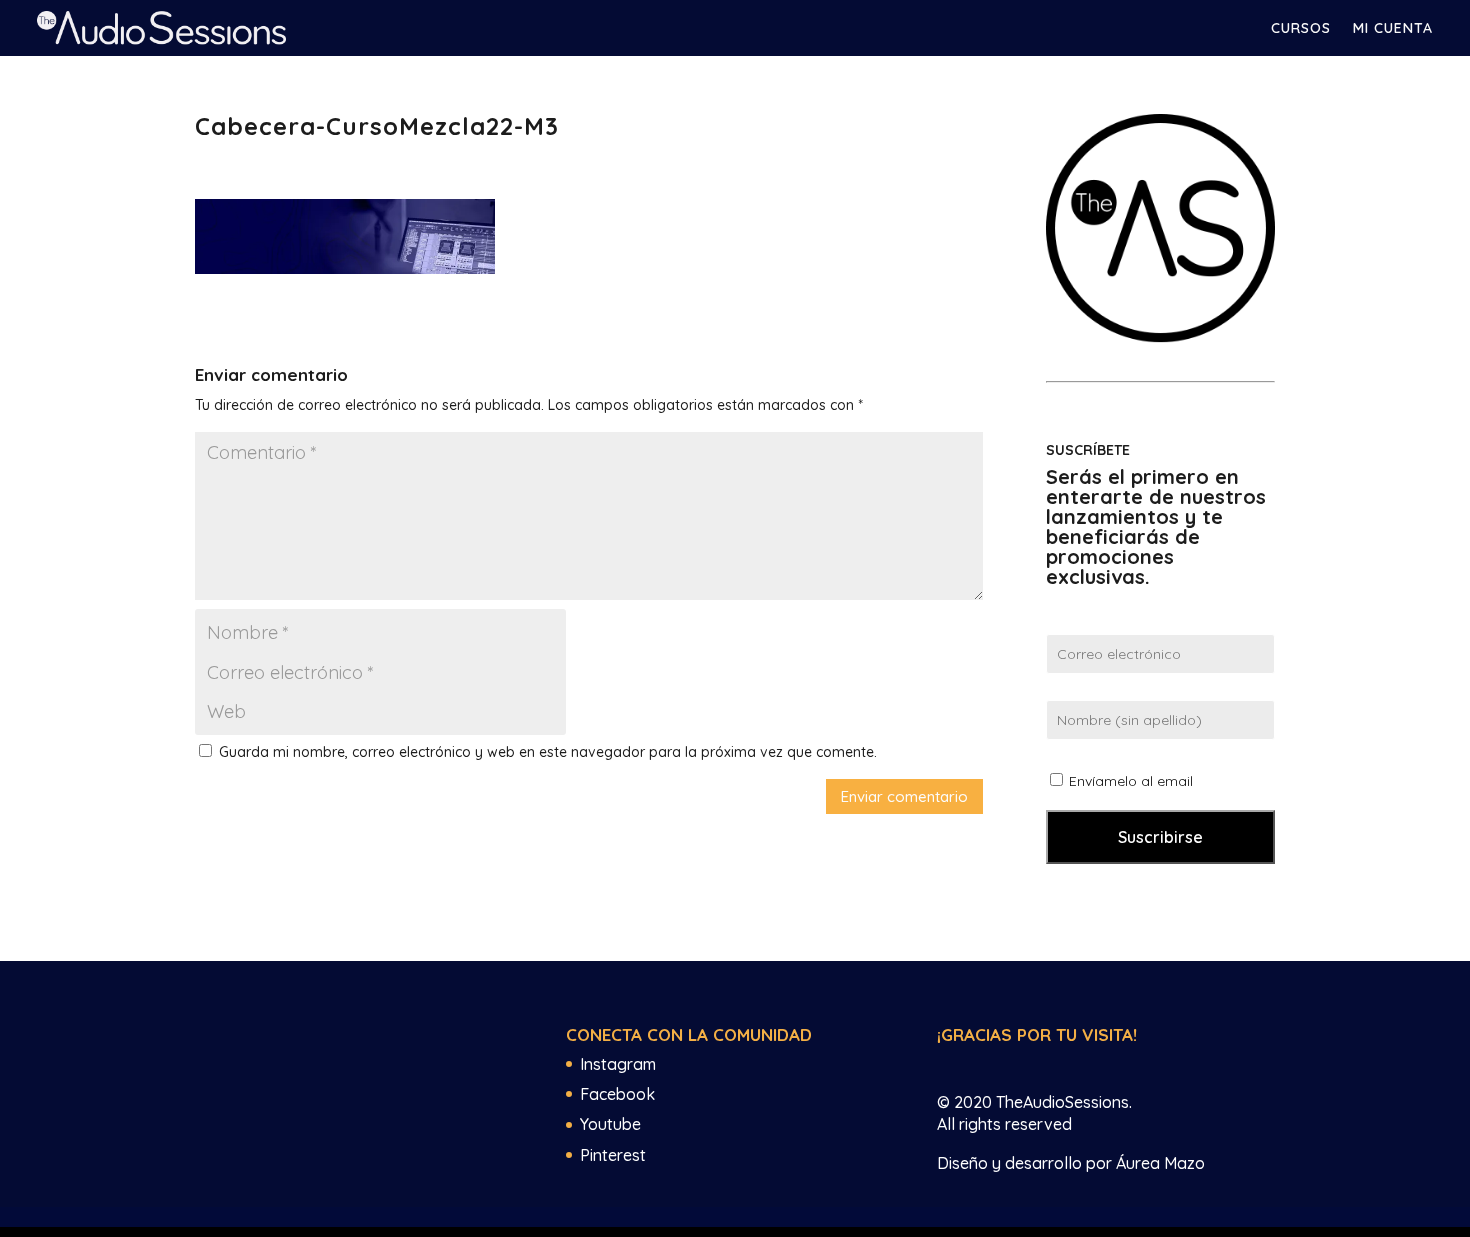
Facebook (617, 1094)
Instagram (618, 1064)
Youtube (610, 1124)
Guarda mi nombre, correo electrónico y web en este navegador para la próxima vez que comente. (548, 752)
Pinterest (613, 1155)
